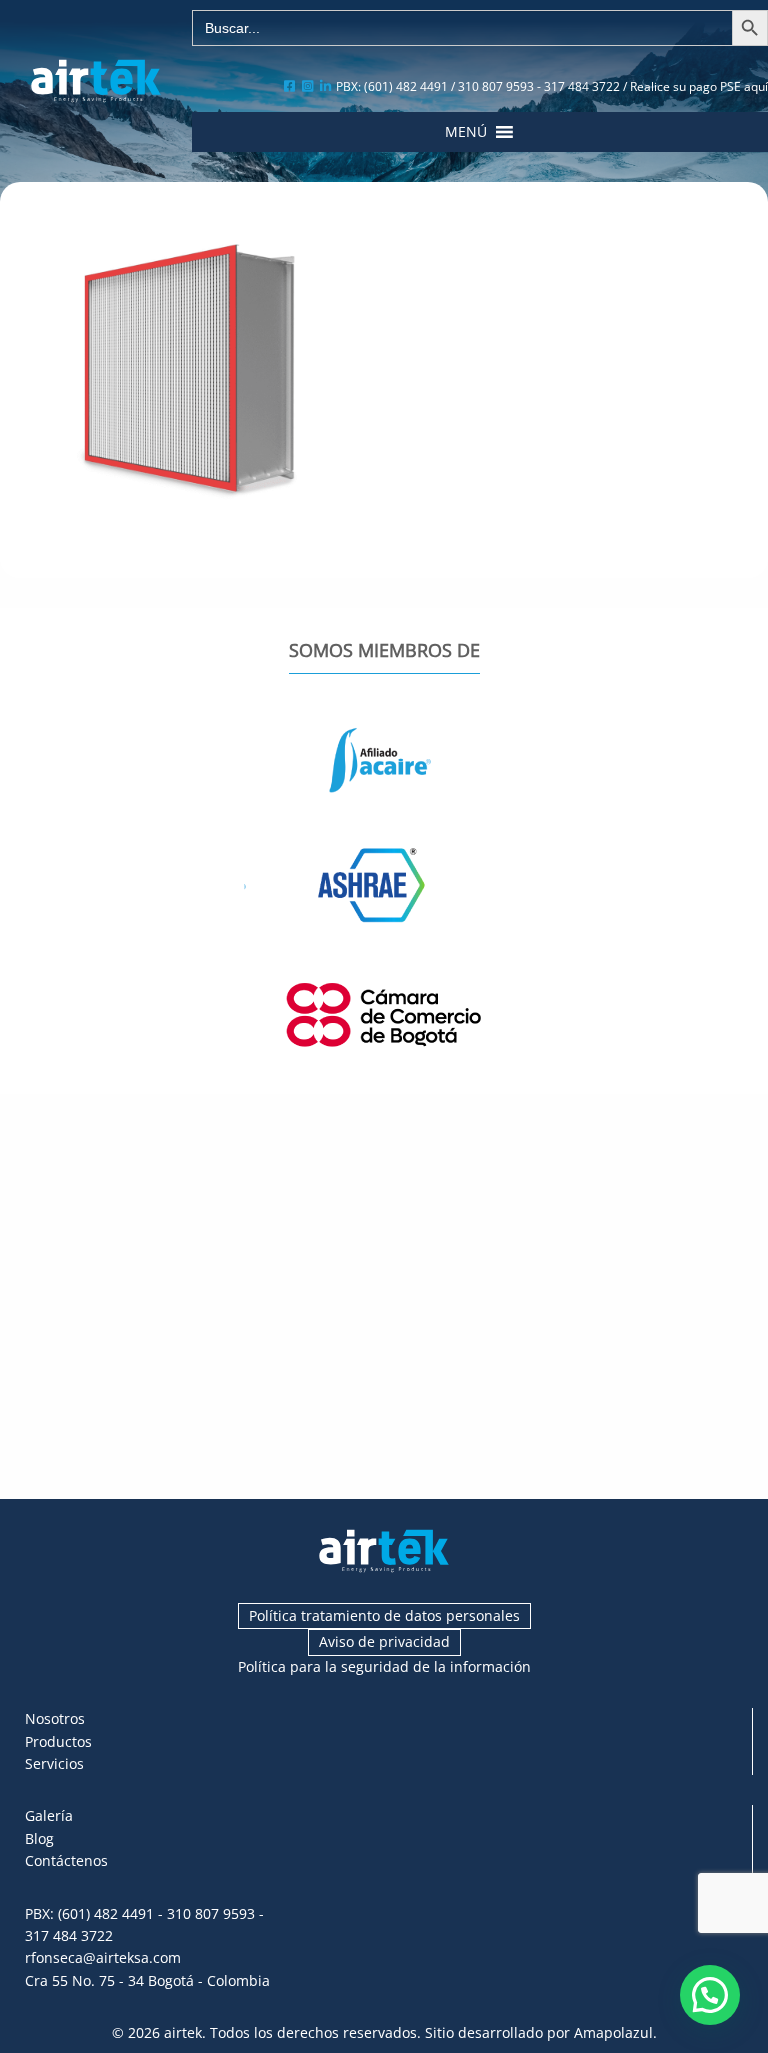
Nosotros (55, 1718)
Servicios (54, 1763)
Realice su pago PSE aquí (699, 86)
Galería (49, 1815)
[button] (466, 132)
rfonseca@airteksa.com (103, 1957)
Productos (58, 1741)
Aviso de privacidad (384, 1641)
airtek (183, 2032)
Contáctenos (66, 1860)
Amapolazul (613, 2032)
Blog (39, 1838)
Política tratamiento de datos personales (384, 1615)
